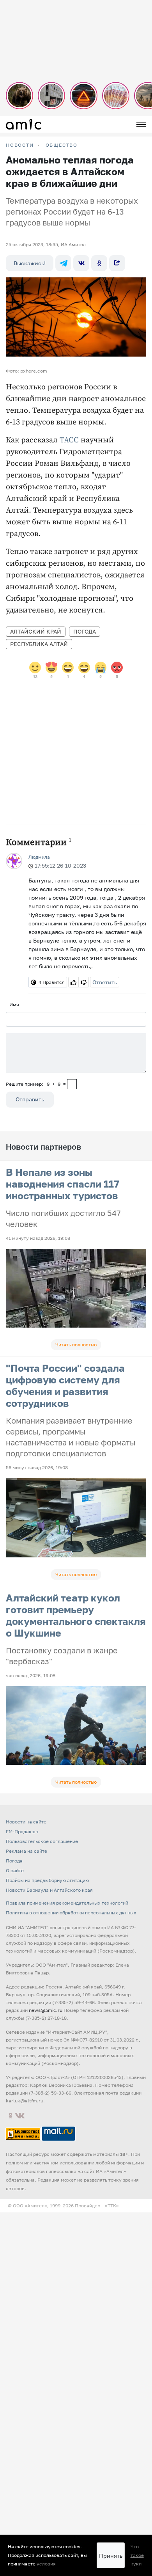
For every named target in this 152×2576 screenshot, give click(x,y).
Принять (111, 2556)
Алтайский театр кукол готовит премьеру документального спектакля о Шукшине (76, 1615)
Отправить (30, 1099)
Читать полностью (76, 1345)
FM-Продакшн (22, 1831)
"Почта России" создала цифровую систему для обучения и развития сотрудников (65, 1386)
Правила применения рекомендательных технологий (67, 1903)
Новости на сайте (26, 1822)
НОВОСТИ (20, 145)
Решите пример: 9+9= (36, 1084)
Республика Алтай (39, 644)
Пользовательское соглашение (42, 1841)
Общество (62, 145)
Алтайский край (36, 631)
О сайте (15, 1870)
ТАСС (69, 440)
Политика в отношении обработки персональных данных (71, 1913)
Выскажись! (30, 263)
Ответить (105, 982)
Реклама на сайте (27, 1851)
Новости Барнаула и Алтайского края (49, 1890)
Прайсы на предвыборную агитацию (47, 1880)
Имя (14, 1004)
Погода (85, 631)
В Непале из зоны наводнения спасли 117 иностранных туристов (63, 1184)
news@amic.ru (46, 2010)
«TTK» (112, 2206)
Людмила (39, 857)
